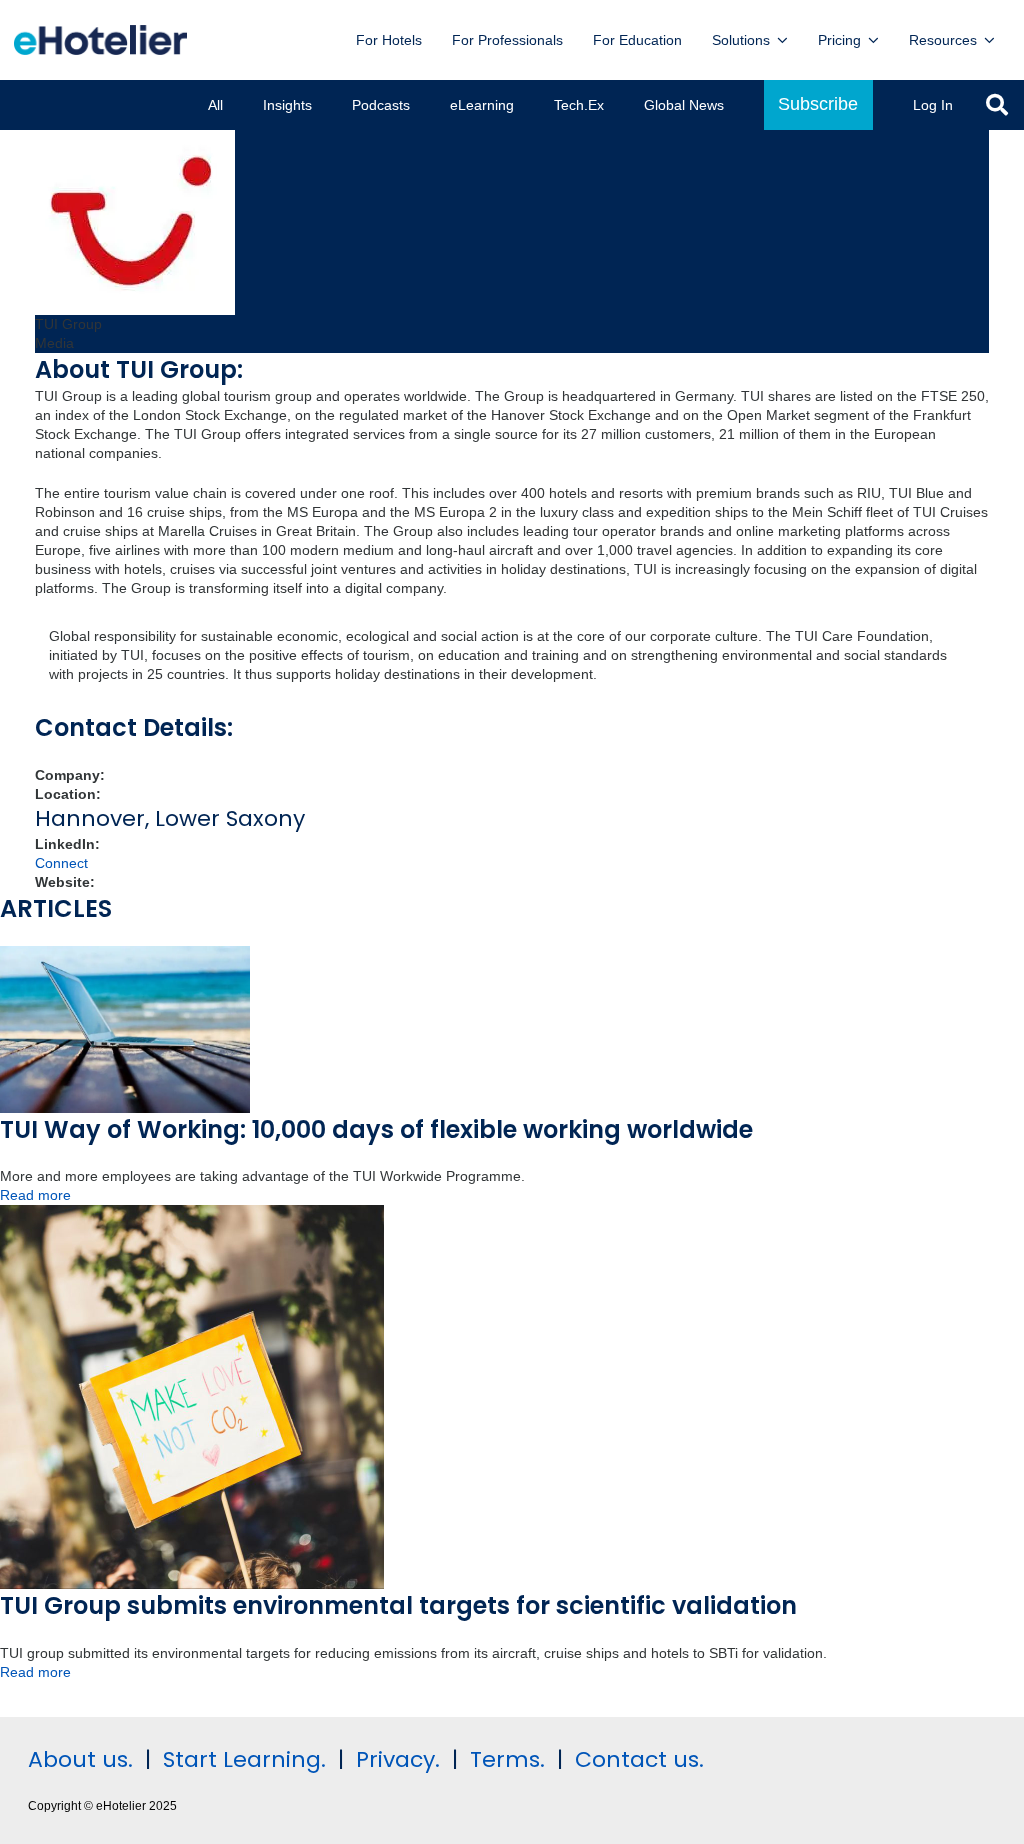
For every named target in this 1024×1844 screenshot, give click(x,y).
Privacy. (398, 1759)
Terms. (507, 1759)
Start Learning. (241, 1759)
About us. (80, 1759)
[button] (782, 40)
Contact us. (639, 1759)
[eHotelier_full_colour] (100, 40)
